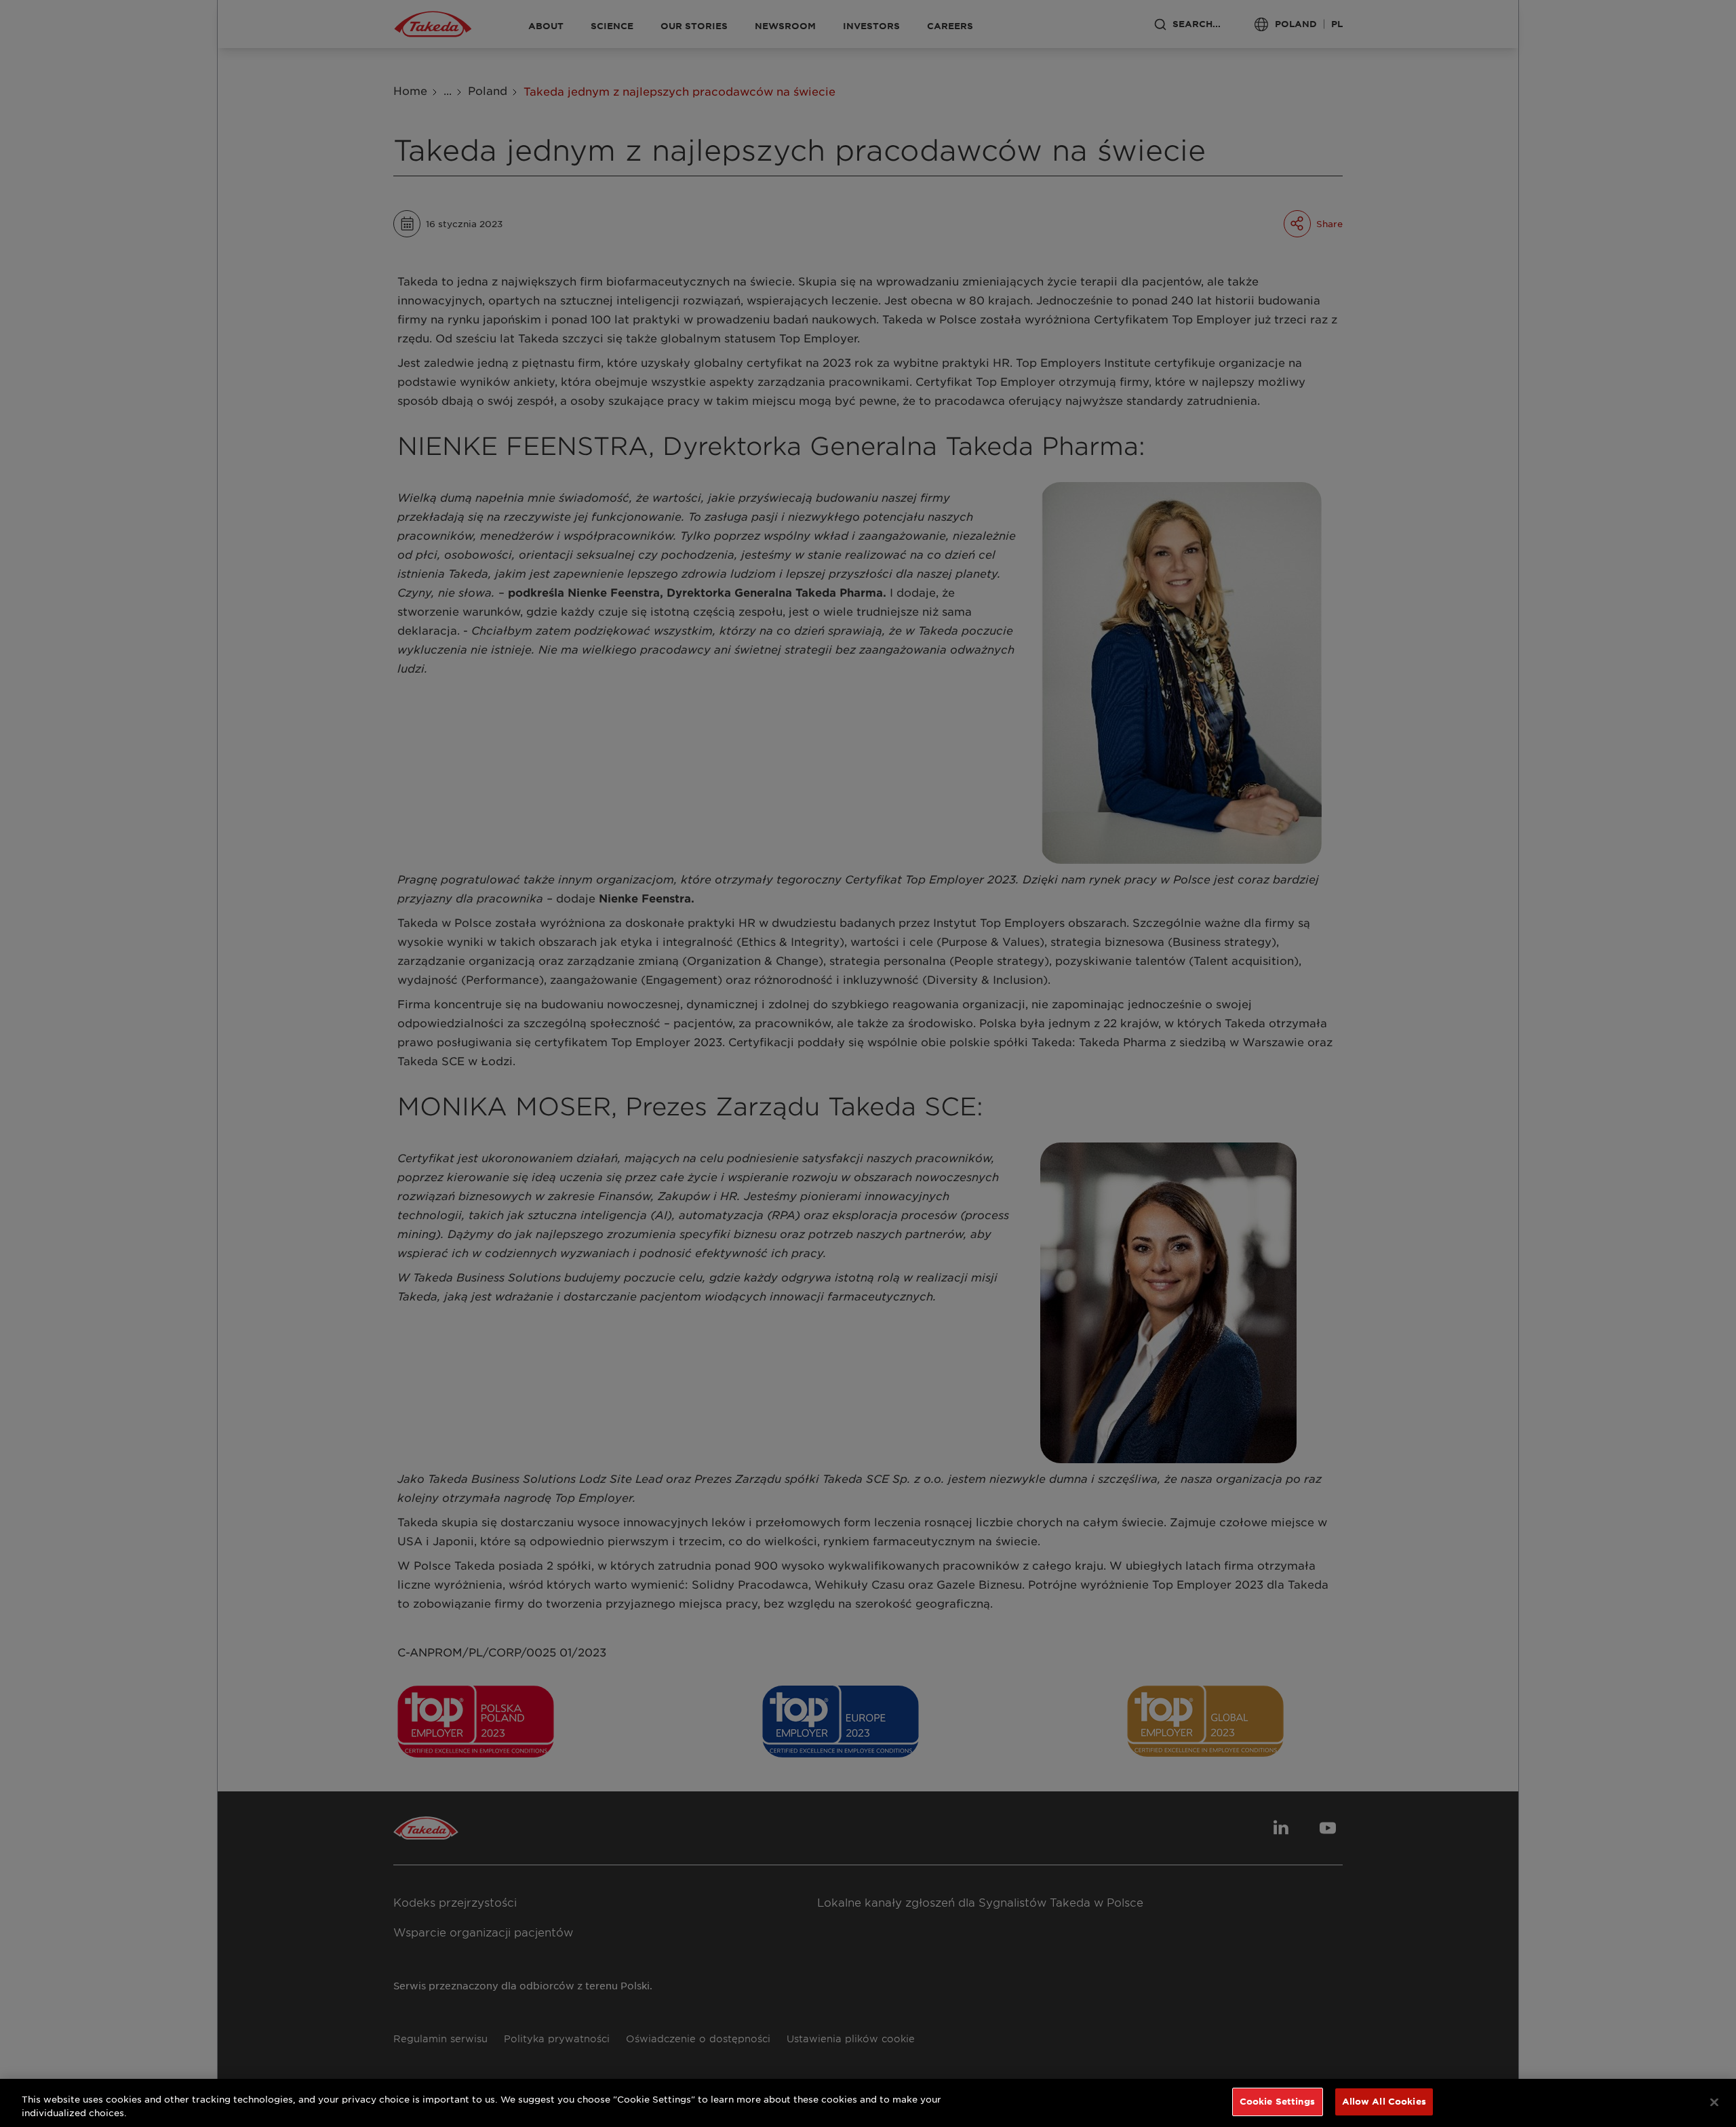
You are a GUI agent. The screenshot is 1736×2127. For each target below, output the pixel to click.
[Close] (1714, 2102)
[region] (868, 2103)
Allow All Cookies (1384, 2101)
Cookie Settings (1278, 2101)
